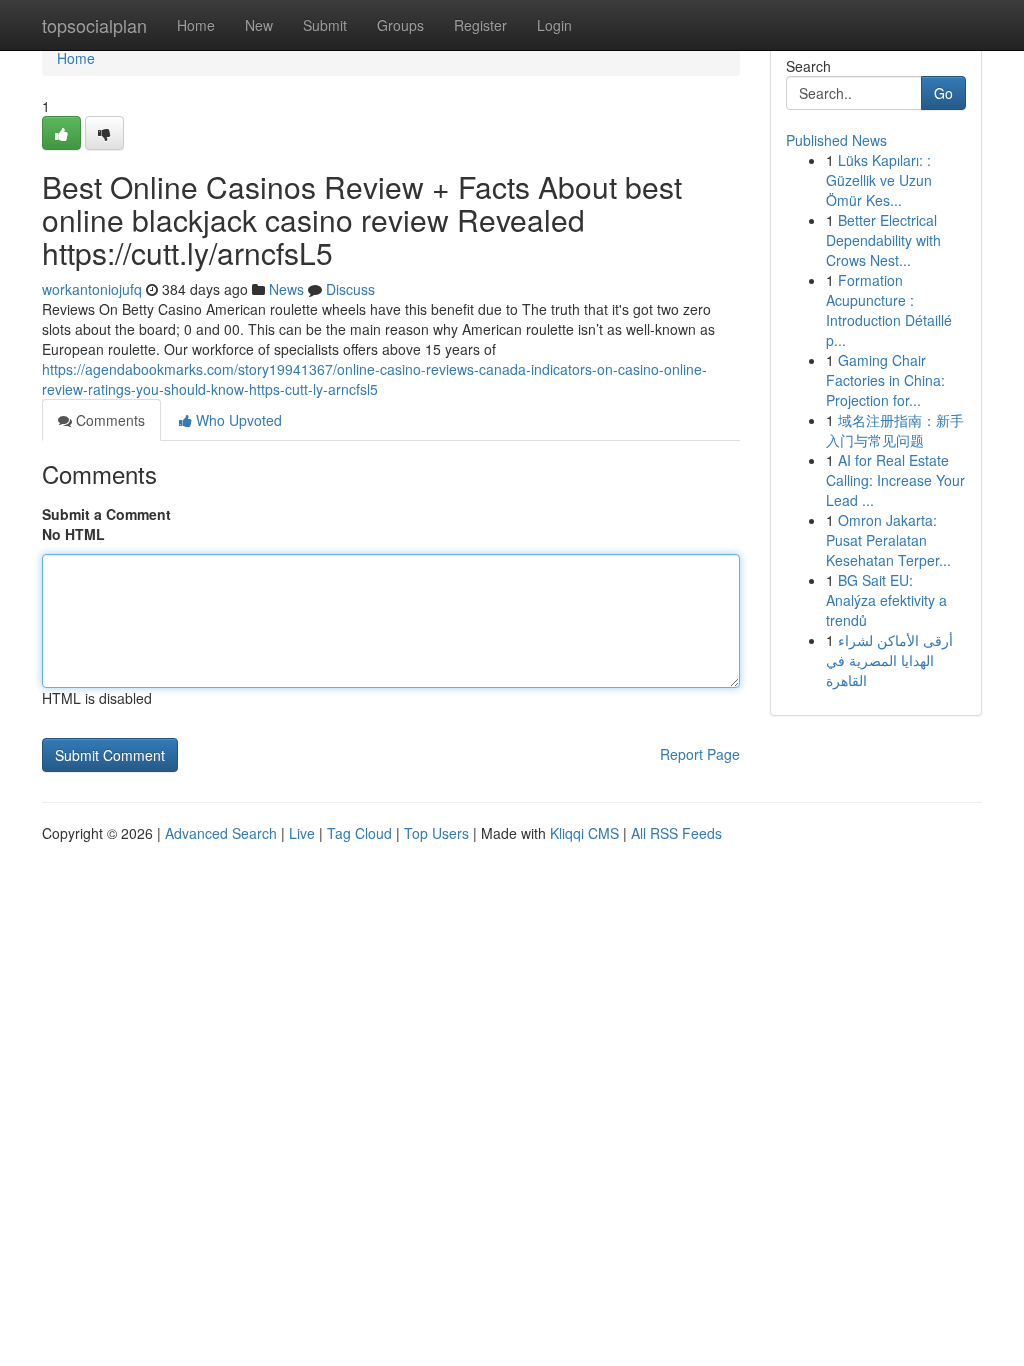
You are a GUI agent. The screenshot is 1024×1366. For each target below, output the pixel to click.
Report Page (700, 754)
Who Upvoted (237, 420)
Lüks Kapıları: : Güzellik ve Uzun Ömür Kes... (879, 180)
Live (302, 833)
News (286, 289)
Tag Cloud (359, 833)
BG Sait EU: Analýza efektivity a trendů (886, 600)
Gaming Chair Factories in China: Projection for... (885, 380)
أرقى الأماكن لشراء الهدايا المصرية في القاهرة (889, 660)
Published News (836, 140)
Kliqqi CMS (584, 833)
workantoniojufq (92, 289)
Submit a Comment (106, 514)
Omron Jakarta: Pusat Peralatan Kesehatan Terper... (888, 540)
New (259, 25)
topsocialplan (94, 25)
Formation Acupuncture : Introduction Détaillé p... (889, 310)
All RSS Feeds (676, 833)
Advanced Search (221, 833)
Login (554, 25)
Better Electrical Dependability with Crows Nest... (883, 240)
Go (943, 93)
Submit (325, 25)
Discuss (350, 289)
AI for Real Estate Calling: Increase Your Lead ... (895, 480)
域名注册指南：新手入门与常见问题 (895, 430)
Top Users (436, 833)
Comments (108, 420)
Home (196, 25)
